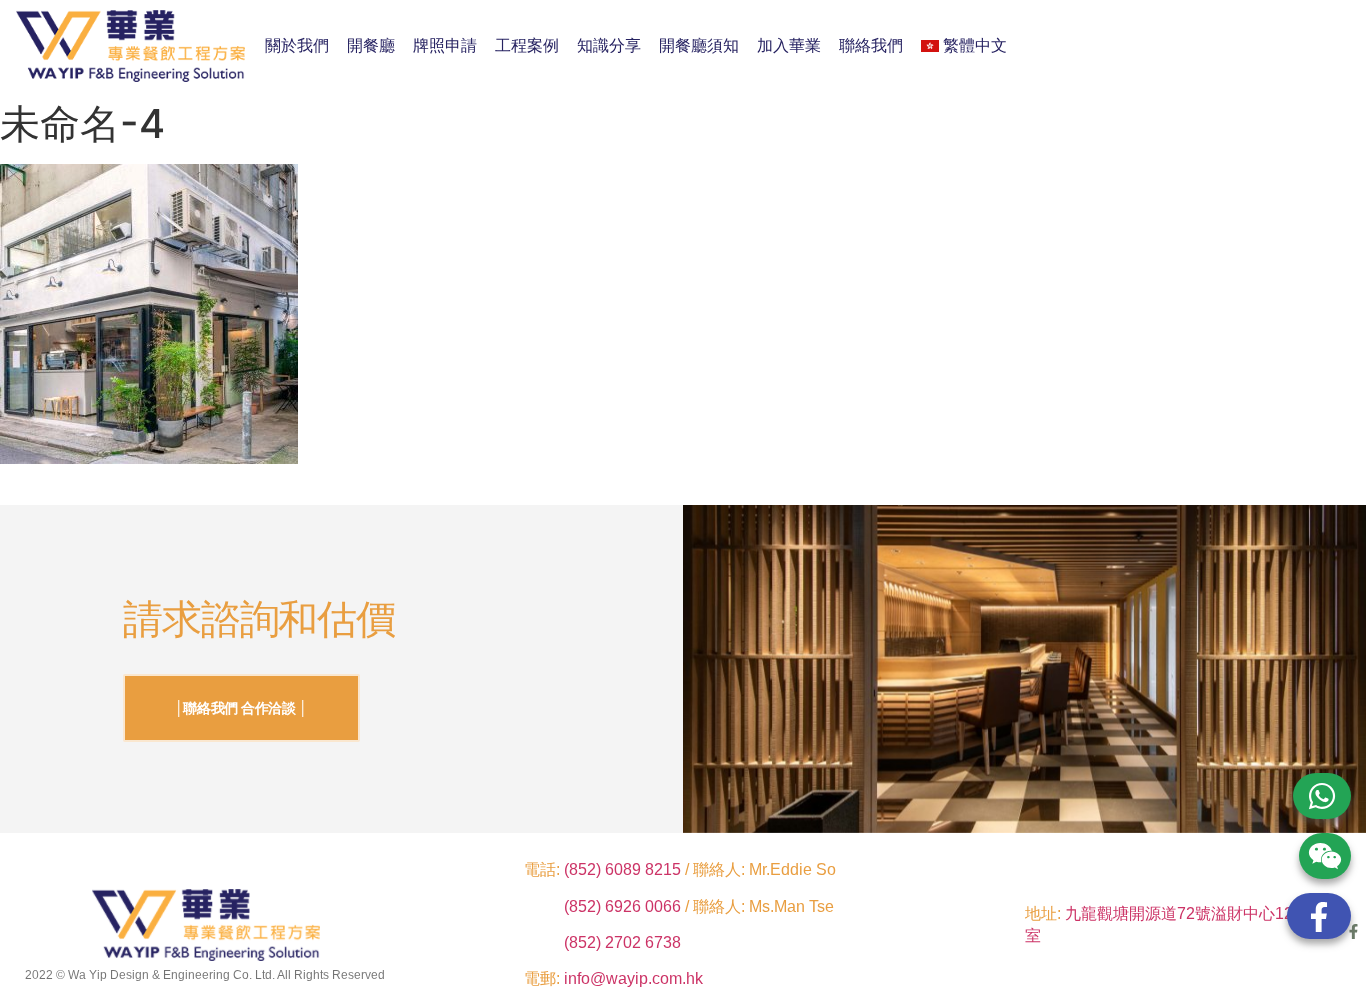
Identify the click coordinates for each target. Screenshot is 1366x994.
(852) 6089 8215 (622, 869)
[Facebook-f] (1353, 931)
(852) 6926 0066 (624, 906)
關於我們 (297, 45)
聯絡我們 (871, 45)
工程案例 (527, 45)
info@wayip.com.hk (633, 978)
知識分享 (609, 45)
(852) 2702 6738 (622, 942)
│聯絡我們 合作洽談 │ (241, 708)
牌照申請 (445, 45)
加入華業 (789, 45)
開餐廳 (371, 45)
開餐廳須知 (699, 45)
